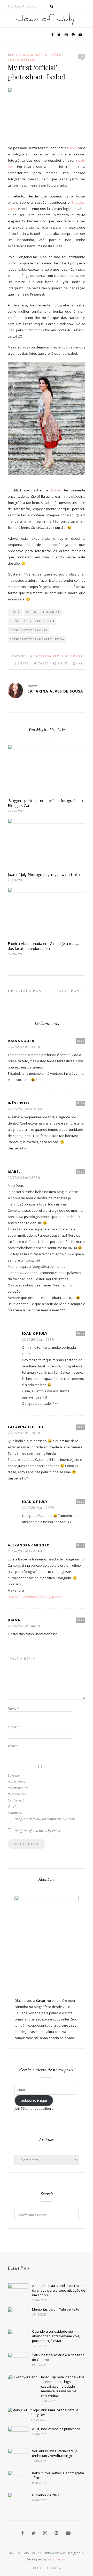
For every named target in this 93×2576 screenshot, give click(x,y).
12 (82, 56)
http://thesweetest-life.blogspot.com (36, 1597)
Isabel (72, 148)
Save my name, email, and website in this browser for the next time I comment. (18, 1794)
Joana (14, 1620)
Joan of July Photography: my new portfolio (44, 875)
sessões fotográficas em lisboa (37, 639)
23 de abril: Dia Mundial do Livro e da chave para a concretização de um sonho (59, 2290)
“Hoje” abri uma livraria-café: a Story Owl (54, 2412)
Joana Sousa (21, 1041)
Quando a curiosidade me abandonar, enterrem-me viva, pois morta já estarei (56, 2336)
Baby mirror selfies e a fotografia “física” (58, 2475)
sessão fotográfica (43, 612)
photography (27, 55)
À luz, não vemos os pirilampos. (57, 2429)
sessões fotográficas (28, 630)
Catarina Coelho (26, 1427)
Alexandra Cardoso (29, 1545)
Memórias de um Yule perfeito (56, 2309)
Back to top (45, 2568)
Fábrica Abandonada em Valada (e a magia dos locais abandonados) (44, 946)
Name (13, 1708)
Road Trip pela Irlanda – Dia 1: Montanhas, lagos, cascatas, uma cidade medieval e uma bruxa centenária (63, 2386)
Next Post (71, 991)
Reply (81, 1041)
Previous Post (27, 991)
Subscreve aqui (34, 2100)
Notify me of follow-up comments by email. (45, 1819)
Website (13, 1746)
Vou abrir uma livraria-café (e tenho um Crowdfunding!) (55, 2453)
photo (15, 612)
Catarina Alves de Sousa (58, 656)
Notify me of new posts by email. (38, 1831)
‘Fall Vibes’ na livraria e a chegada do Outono (58, 2357)
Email (13, 1727)
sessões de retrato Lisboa (32, 621)
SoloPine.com (57, 2559)
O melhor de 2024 (46, 2495)
